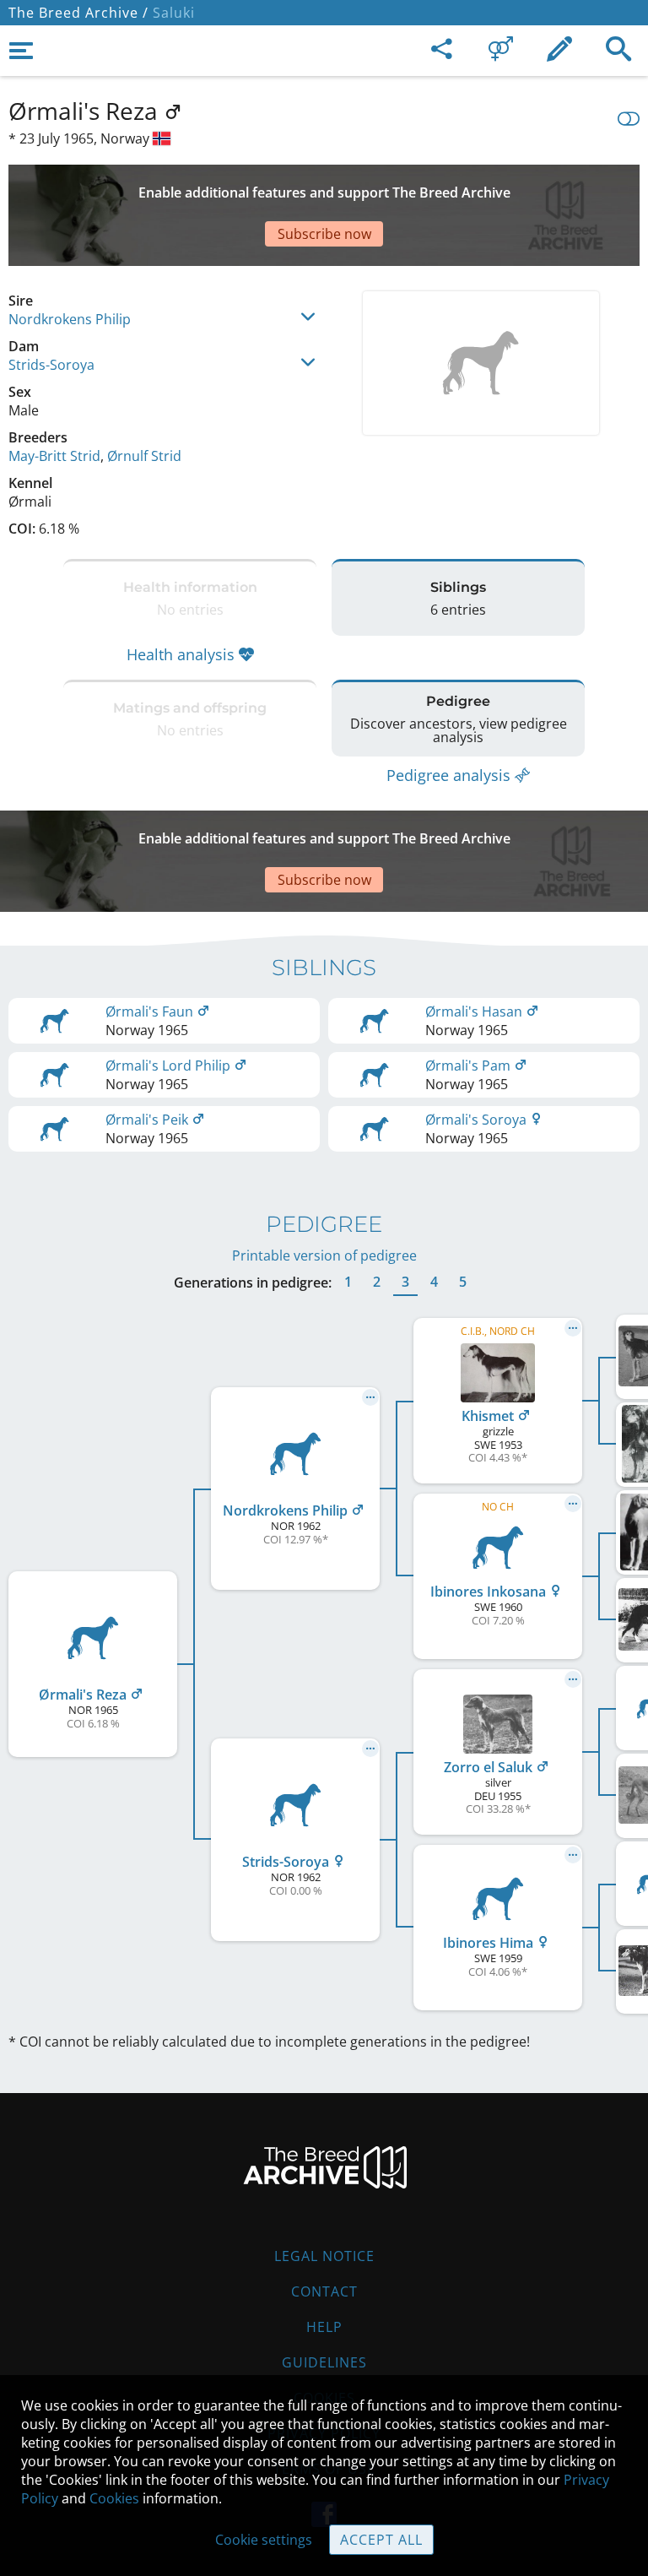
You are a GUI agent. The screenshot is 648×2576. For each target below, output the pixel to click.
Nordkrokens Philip (70, 319)
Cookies (114, 2498)
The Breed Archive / (78, 13)
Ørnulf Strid (144, 456)
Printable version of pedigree (324, 1255)
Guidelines (324, 2362)
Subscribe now (324, 234)
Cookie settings (264, 2540)
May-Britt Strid (54, 456)
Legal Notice (324, 2256)
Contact (324, 2291)
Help (324, 2327)
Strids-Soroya (51, 365)
